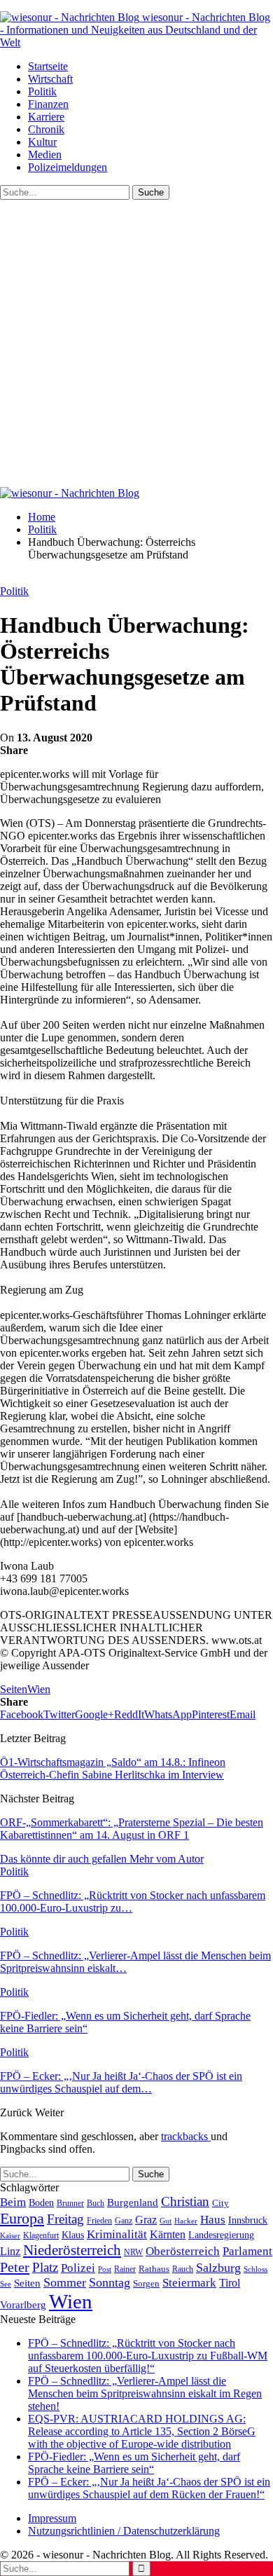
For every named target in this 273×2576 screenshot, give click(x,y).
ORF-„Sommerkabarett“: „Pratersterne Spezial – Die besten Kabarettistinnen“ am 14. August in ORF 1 (132, 1829)
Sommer (65, 2282)
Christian (185, 2201)
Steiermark (189, 2283)
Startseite (48, 66)
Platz (45, 2267)
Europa (22, 2218)
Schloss (255, 2269)
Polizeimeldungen (68, 167)
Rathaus (154, 2269)
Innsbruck (248, 2220)
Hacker (186, 2221)
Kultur (42, 142)
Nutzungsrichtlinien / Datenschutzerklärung (124, 2531)
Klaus (73, 2235)
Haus (213, 2220)
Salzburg (218, 2268)
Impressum (52, 2518)
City (220, 2203)
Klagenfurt (41, 2235)
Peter (15, 2267)
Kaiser (10, 2236)
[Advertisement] (136, 343)
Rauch (183, 2269)
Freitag (65, 2219)
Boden (41, 2203)
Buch (96, 2203)
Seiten (14, 1689)
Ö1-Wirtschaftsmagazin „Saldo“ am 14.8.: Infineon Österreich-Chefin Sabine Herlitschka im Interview (113, 1768)
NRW (133, 2252)
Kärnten (168, 2235)
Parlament (247, 2251)
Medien (45, 155)
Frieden (99, 2221)
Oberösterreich (183, 2251)
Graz (146, 2220)
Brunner (70, 2203)
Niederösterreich (72, 2250)
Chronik (46, 129)
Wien (39, 1689)
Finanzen (48, 104)
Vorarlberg (23, 2305)
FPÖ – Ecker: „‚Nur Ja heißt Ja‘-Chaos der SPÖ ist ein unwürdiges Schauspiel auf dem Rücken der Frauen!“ (149, 2488)
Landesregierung (221, 2235)
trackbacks (186, 2136)
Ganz (124, 2221)
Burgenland (133, 2202)
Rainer (125, 2269)
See (6, 2284)
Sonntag (110, 2282)
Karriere (46, 117)
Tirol (230, 2283)
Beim (13, 2202)
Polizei (78, 2268)
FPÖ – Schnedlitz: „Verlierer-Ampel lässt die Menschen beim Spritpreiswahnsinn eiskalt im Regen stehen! (145, 2393)
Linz (10, 2252)
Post (105, 2269)
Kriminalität (117, 2234)
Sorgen (146, 2283)
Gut (166, 2221)
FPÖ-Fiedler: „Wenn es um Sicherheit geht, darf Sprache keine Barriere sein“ (134, 2463)
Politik (42, 91)
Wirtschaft (50, 79)
